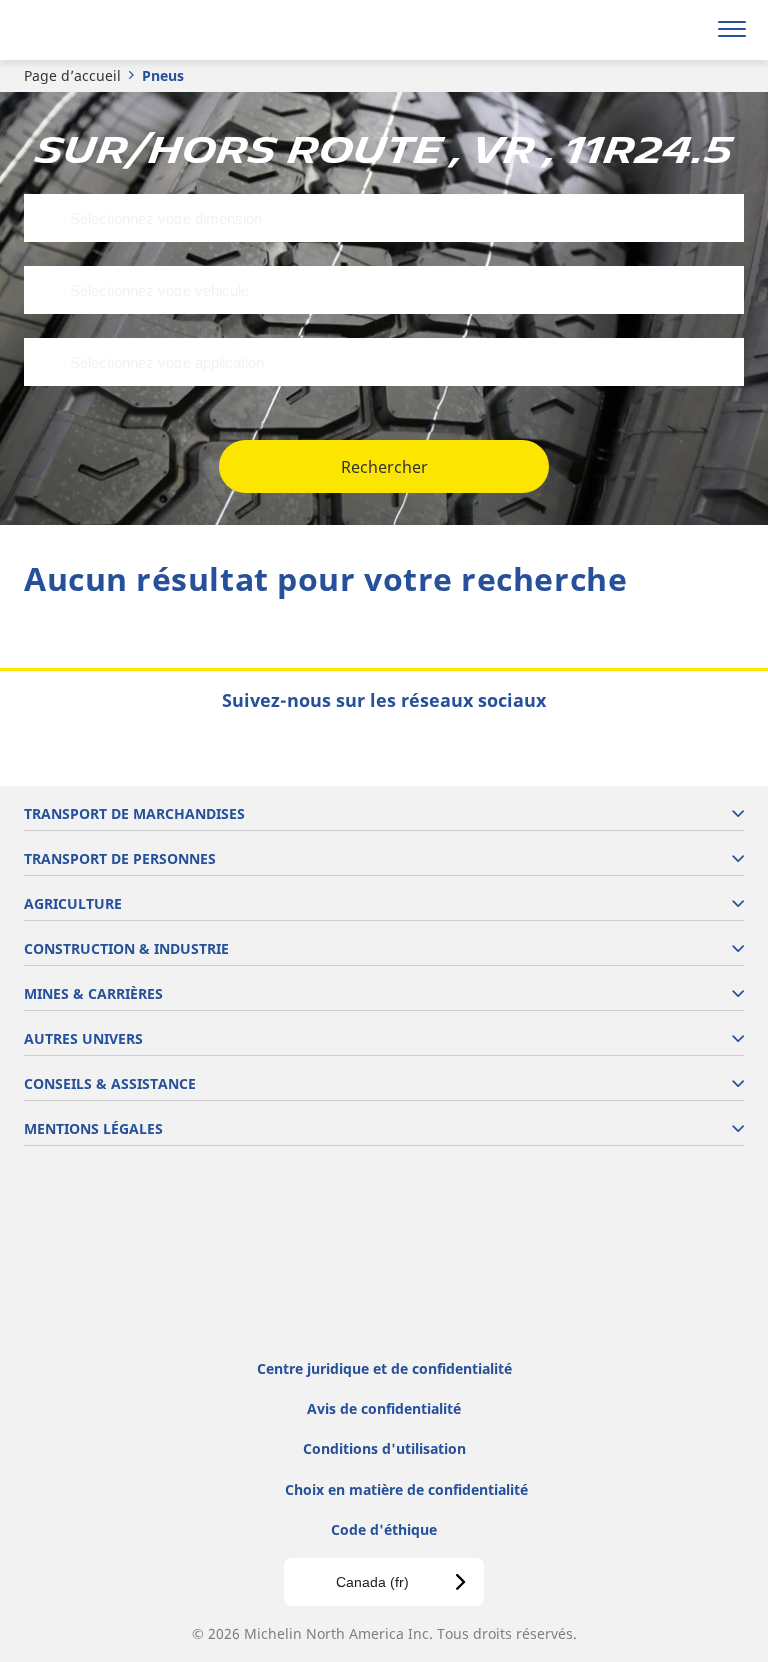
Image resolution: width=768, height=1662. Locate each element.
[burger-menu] (732, 30)
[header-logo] (94, 30)
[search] (684, 30)
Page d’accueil (72, 75)
